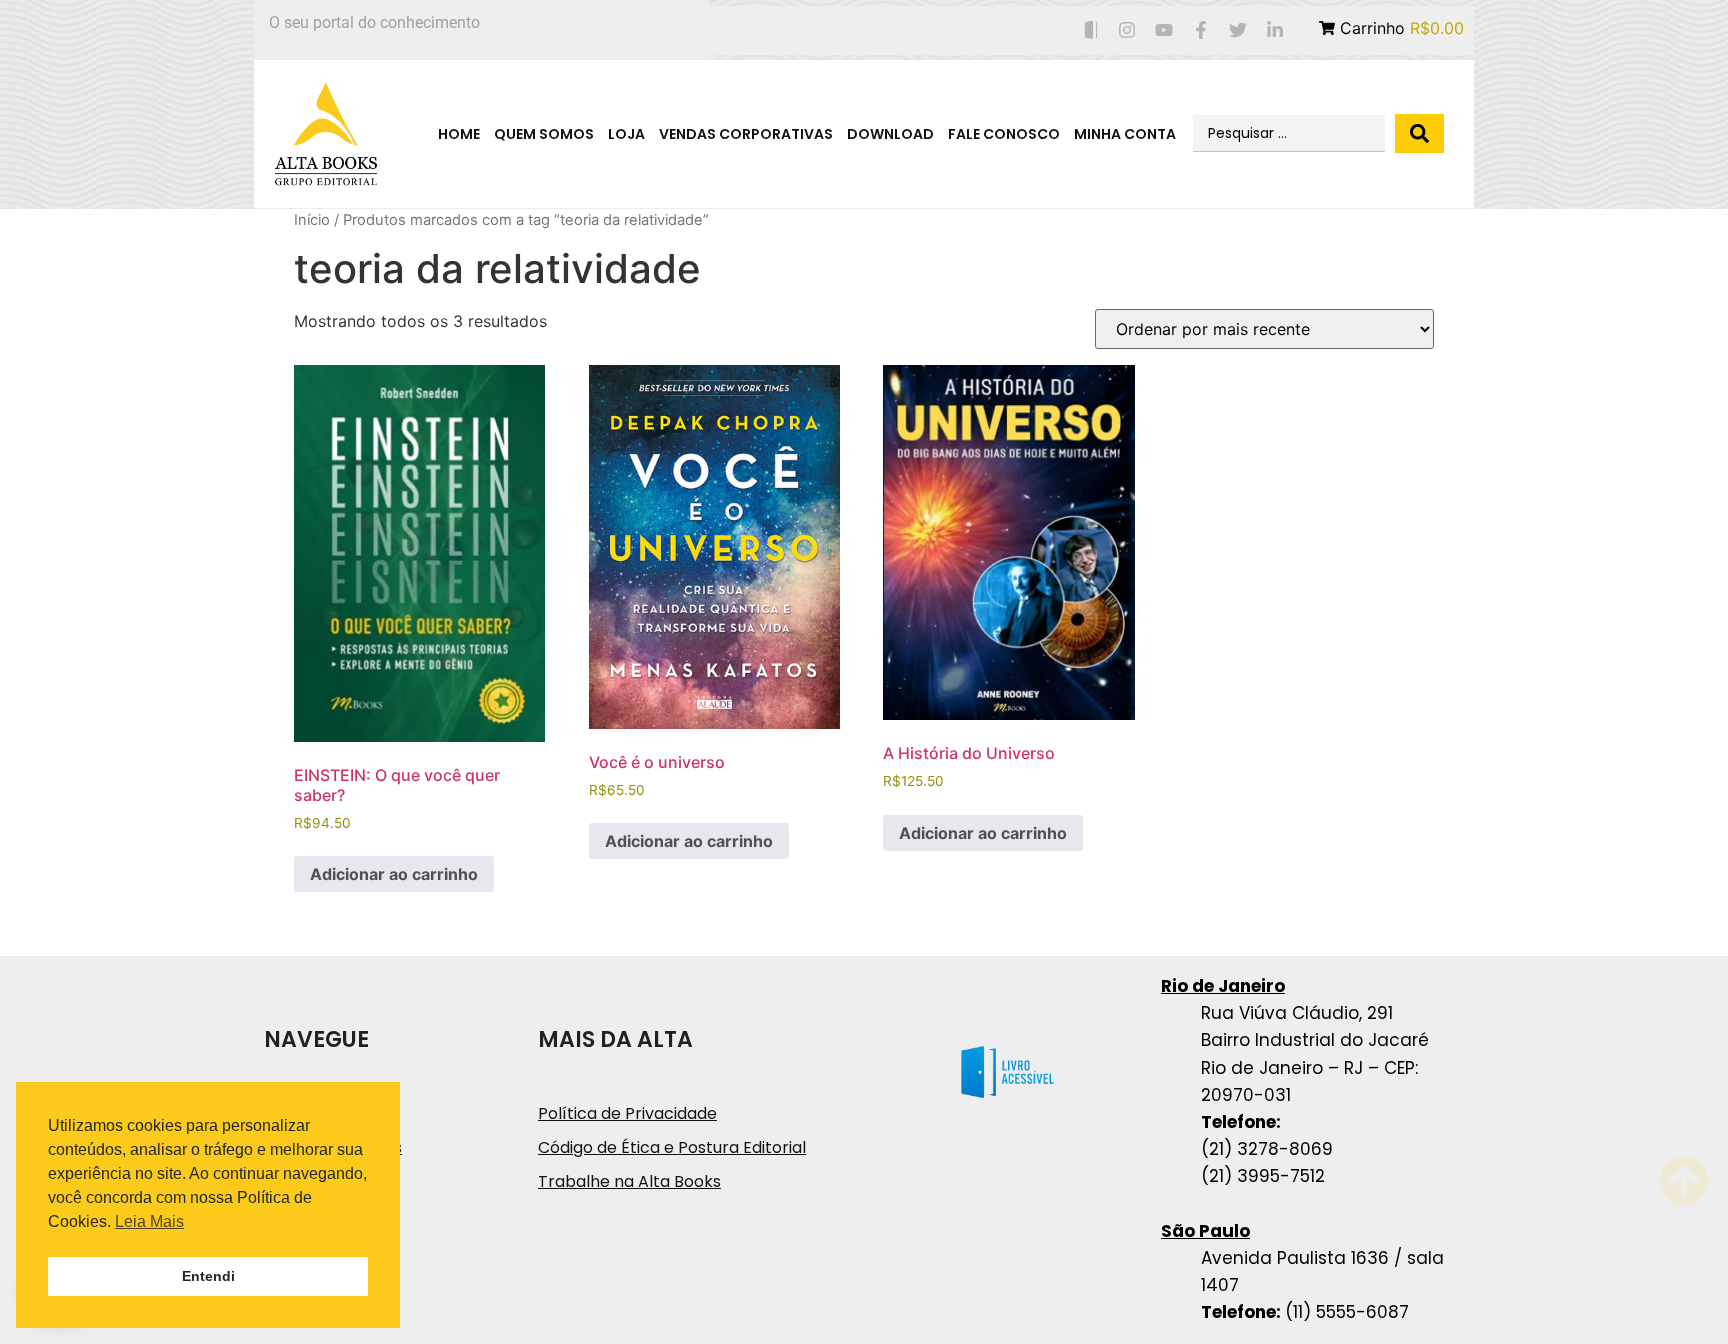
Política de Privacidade (627, 1113)
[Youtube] (1164, 30)
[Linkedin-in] (1274, 30)
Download (890, 134)
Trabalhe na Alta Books (629, 1181)
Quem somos (544, 134)
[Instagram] (1127, 30)
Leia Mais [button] (149, 1221)
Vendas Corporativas (746, 134)
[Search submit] (1419, 133)
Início (312, 220)
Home (459, 134)
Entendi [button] (208, 1276)
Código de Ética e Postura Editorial (672, 1147)
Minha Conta (1125, 134)
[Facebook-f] (1201, 30)
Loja (626, 134)
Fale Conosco (1004, 134)
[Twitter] (1237, 30)
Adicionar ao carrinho (394, 874)
